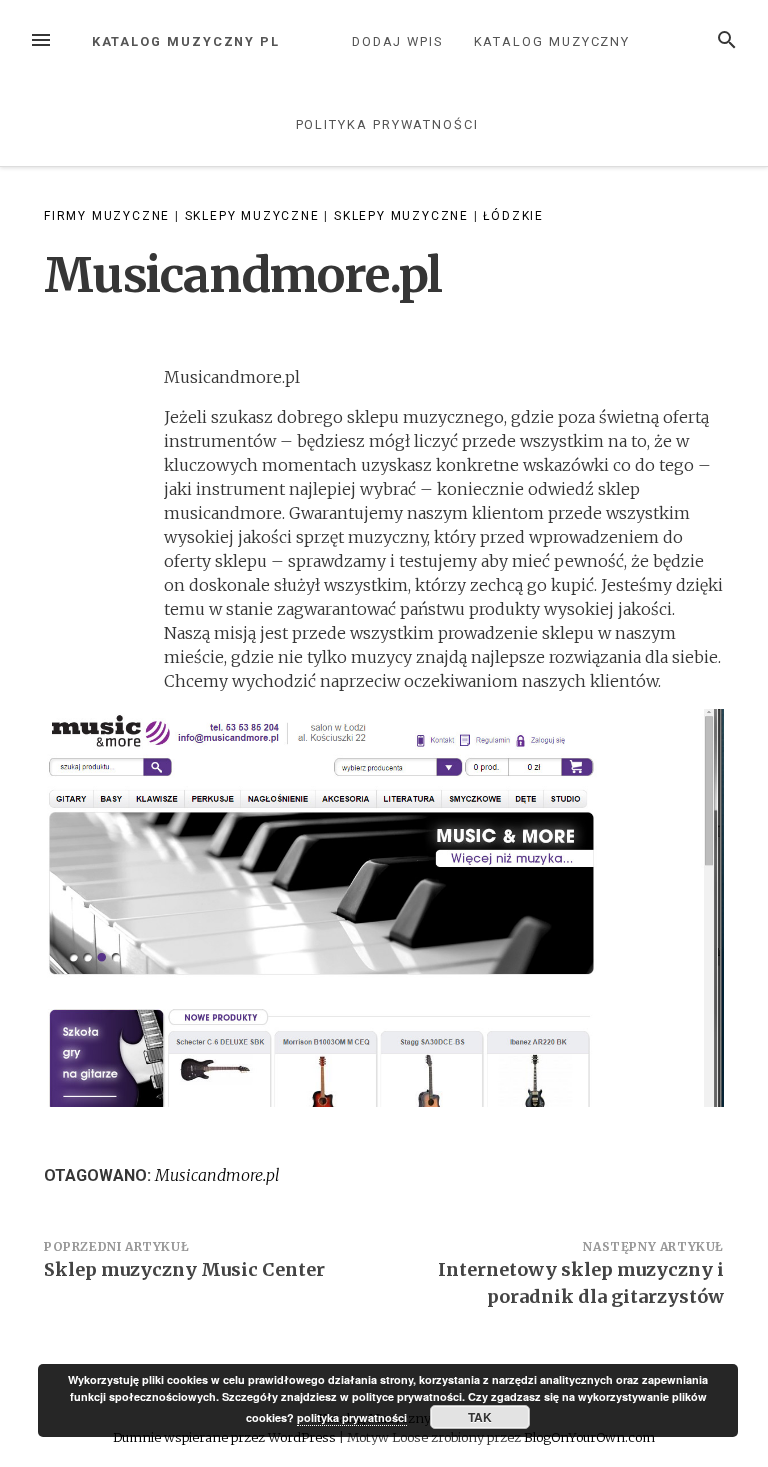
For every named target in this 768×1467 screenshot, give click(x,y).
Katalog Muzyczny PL (186, 41)
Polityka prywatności (387, 124)
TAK (480, 1417)
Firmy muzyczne (107, 216)
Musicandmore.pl (217, 1175)
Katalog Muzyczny (552, 41)
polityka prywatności (352, 1417)
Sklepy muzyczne (252, 216)
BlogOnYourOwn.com (589, 1437)
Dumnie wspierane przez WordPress (226, 1437)
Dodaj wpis (397, 41)
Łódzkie (513, 216)
